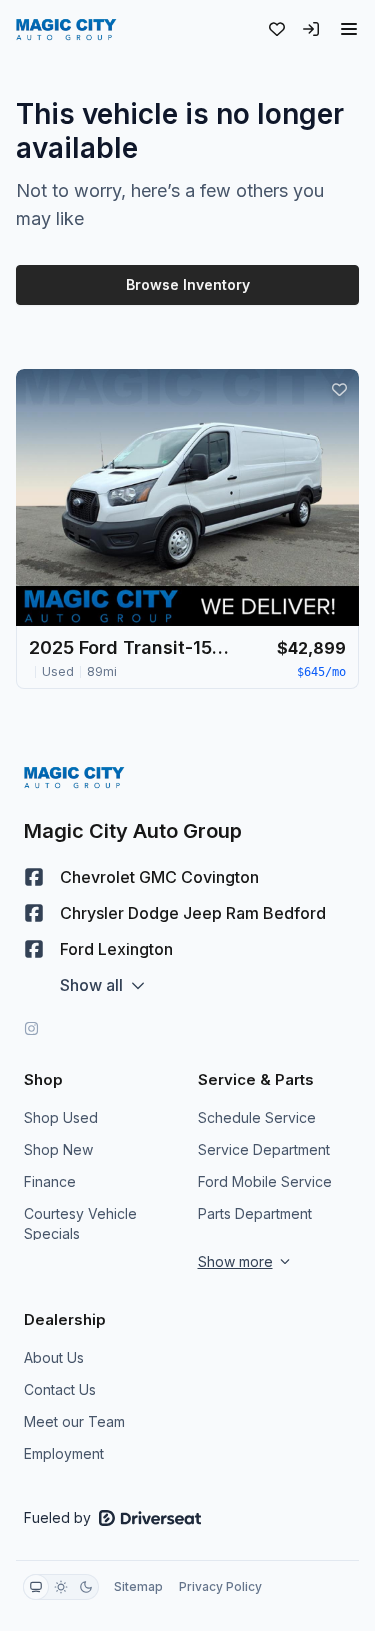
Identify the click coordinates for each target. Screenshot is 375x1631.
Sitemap (138, 1586)
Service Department (264, 1149)
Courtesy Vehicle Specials (80, 1223)
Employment (64, 1453)
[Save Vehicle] (339, 389)
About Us (54, 1357)
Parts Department (255, 1213)
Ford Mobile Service (265, 1181)
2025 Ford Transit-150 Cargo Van (129, 647)
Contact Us (60, 1389)
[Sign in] (311, 29)
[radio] (36, 1587)
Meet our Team (74, 1421)
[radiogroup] (61, 1587)
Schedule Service (257, 1117)
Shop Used (61, 1117)
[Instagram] (31, 1028)
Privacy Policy (220, 1586)
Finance (50, 1181)
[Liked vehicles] (277, 29)
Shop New (58, 1149)
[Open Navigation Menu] (349, 29)
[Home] (66, 29)
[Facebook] (34, 877)
